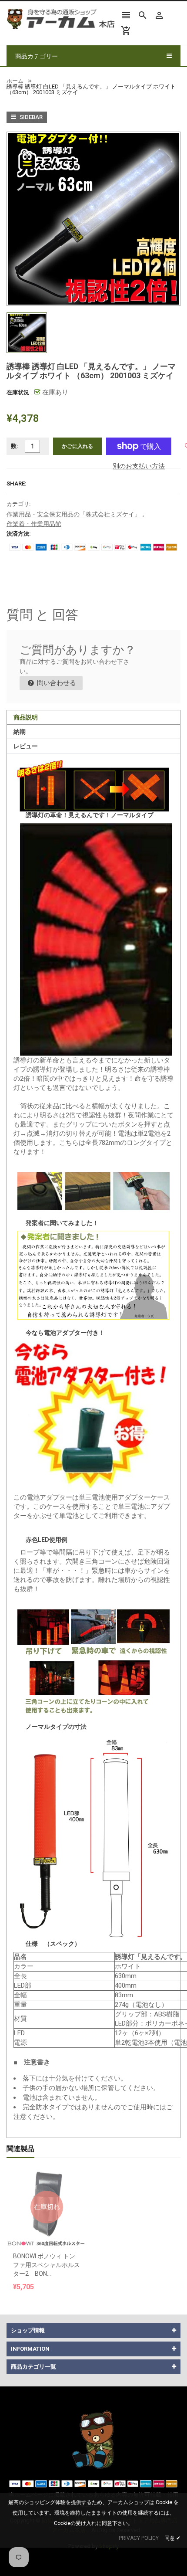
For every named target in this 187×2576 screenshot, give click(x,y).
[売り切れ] (47, 2186)
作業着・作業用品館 (34, 524)
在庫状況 (18, 392)
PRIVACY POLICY (139, 2538)
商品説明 (26, 717)
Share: (17, 484)
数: (15, 446)
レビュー (26, 746)
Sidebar (30, 117)
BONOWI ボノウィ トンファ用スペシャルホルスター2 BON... (47, 2265)
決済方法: (19, 534)
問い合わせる (56, 683)
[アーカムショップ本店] (93, 2439)
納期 (20, 732)
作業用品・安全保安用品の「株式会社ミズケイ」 (73, 514)
